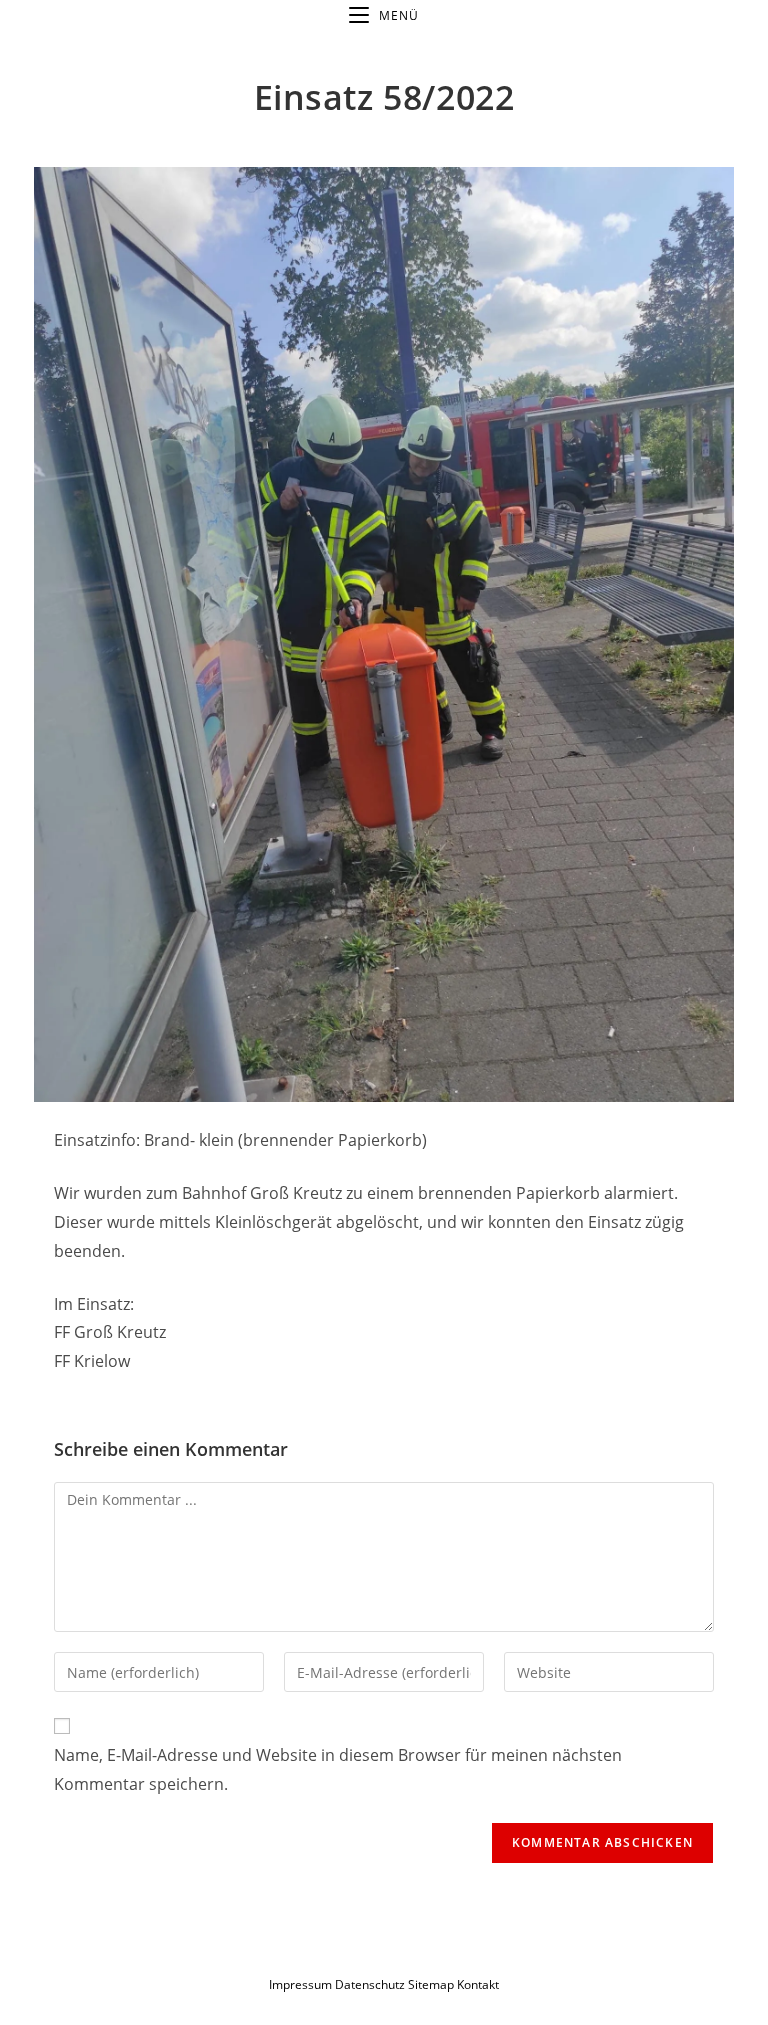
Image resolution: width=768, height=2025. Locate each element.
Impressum (300, 1984)
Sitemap (431, 1984)
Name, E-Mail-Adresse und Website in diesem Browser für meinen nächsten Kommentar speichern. (338, 1769)
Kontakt (478, 1984)
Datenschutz (371, 1984)
